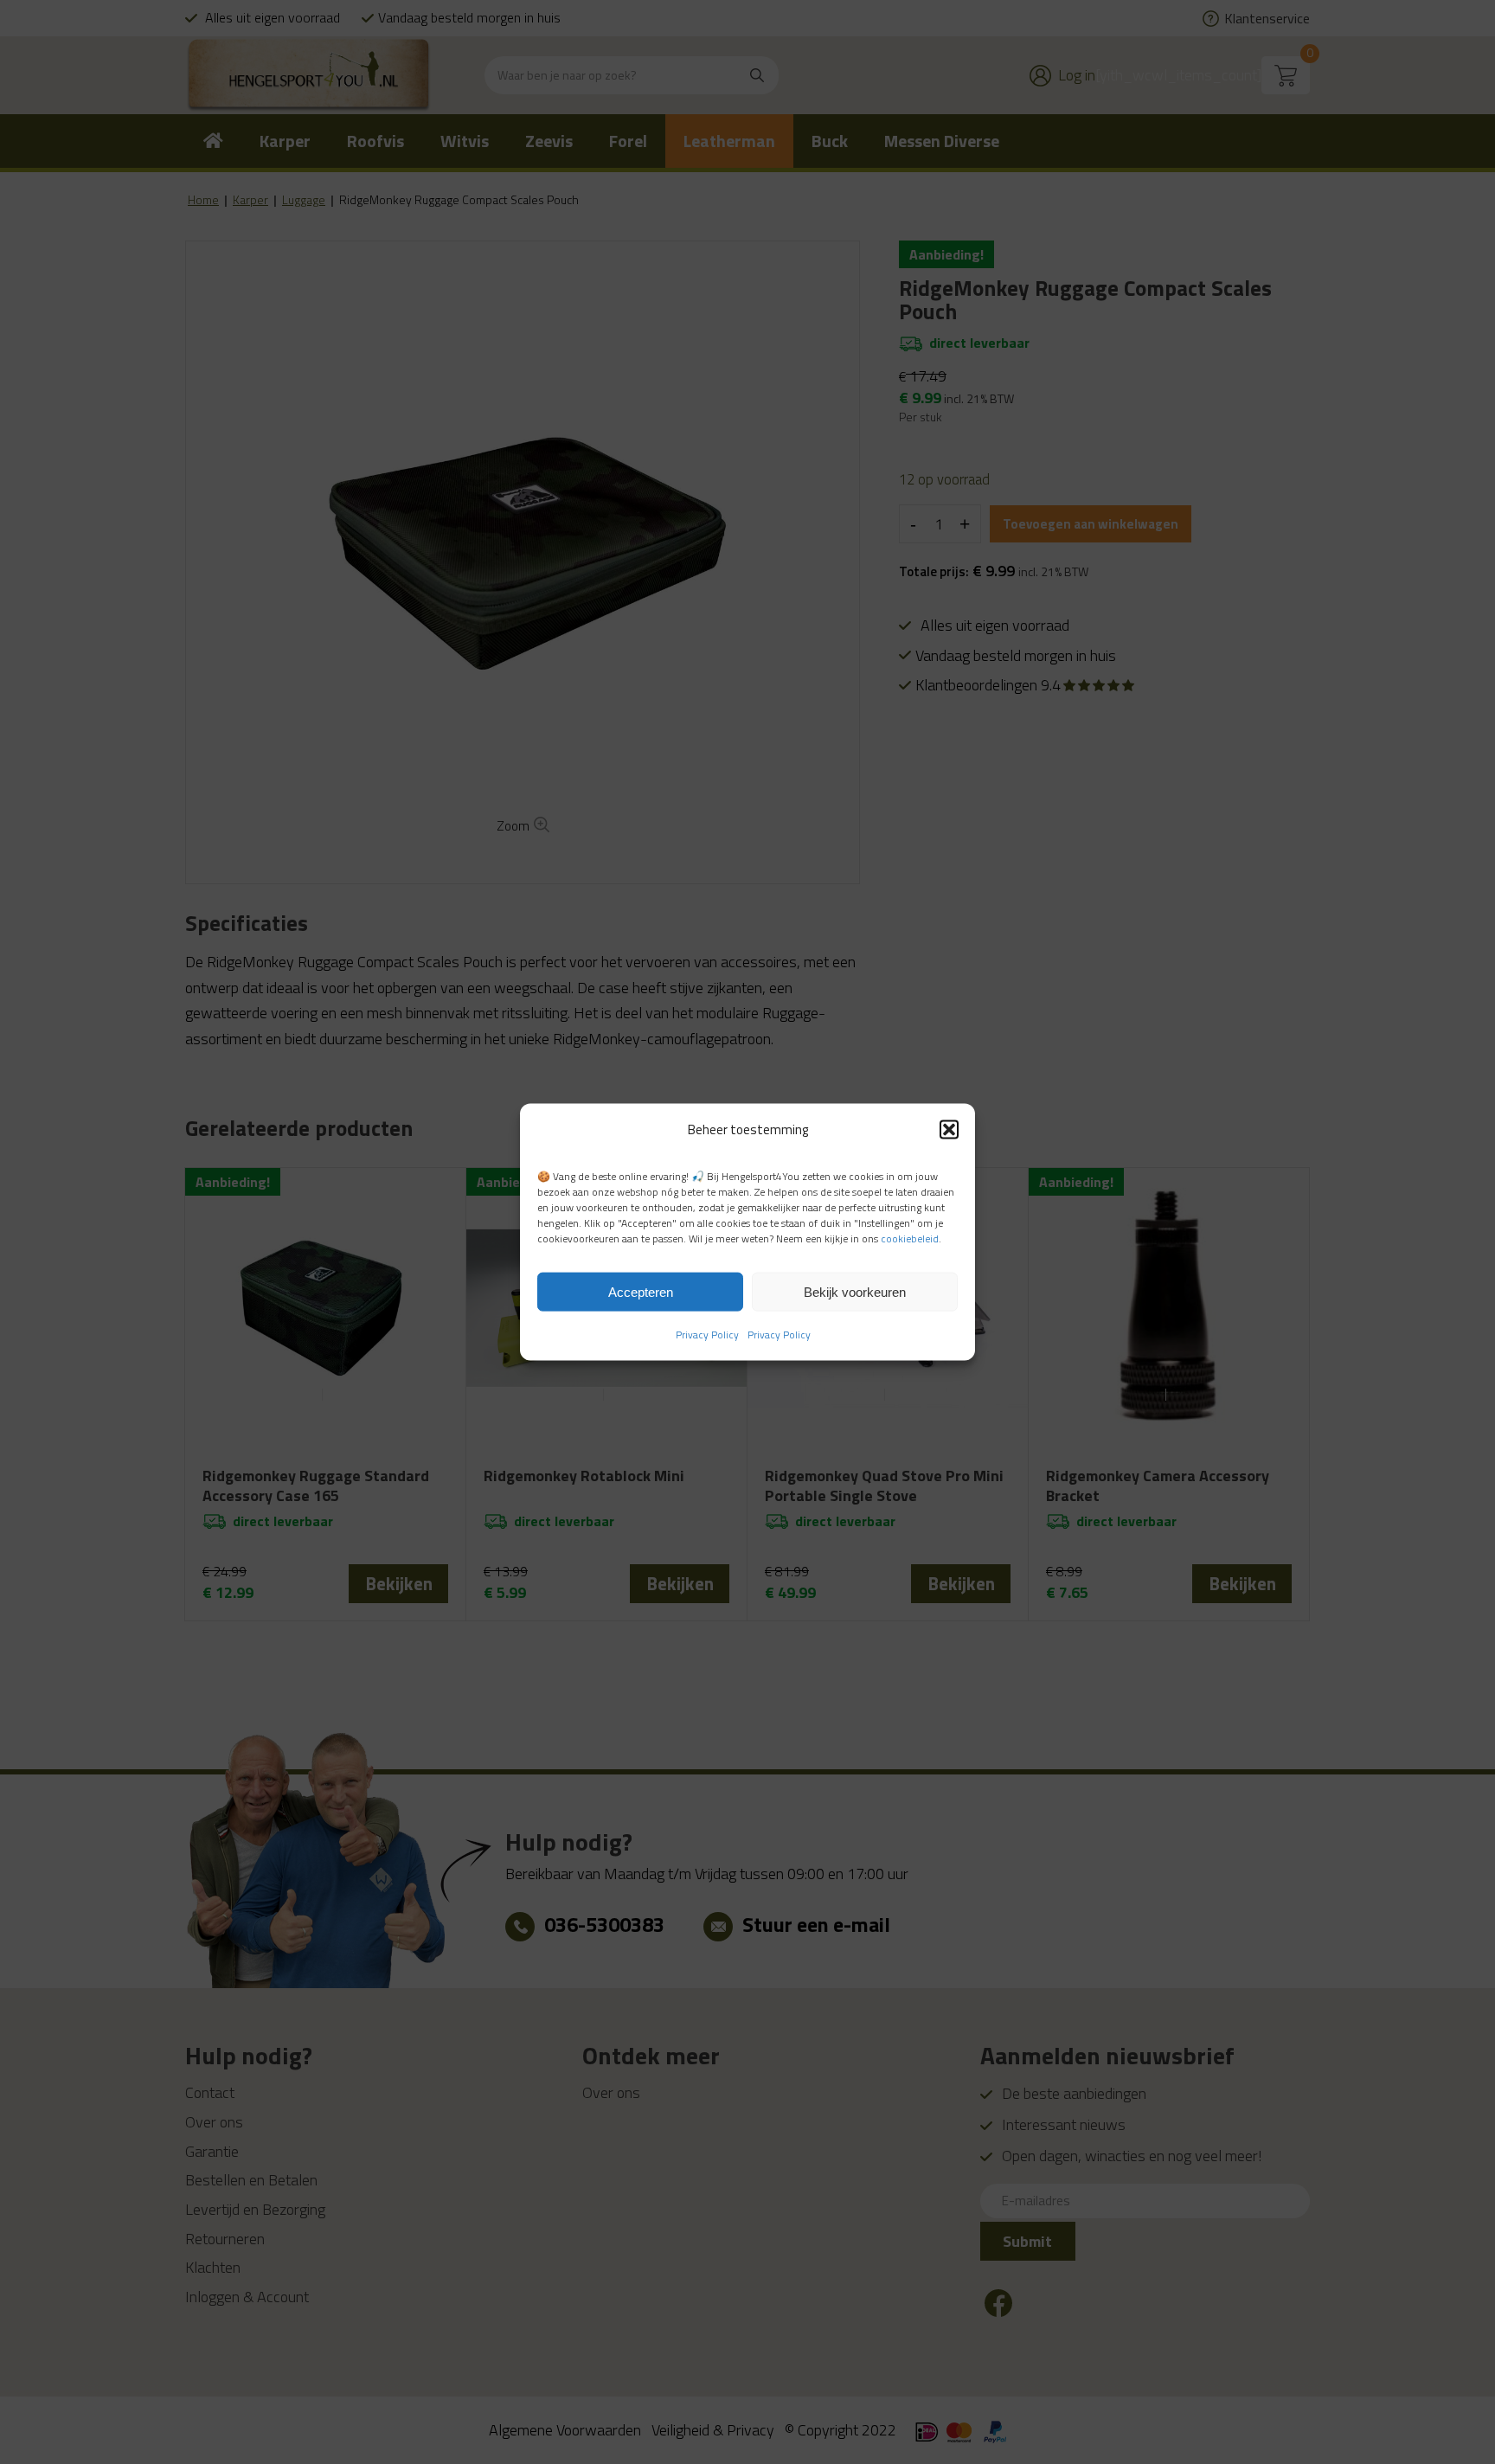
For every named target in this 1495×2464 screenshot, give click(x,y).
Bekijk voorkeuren (855, 1291)
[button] (949, 1129)
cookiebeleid (910, 1238)
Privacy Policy (707, 1335)
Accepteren (641, 1291)
